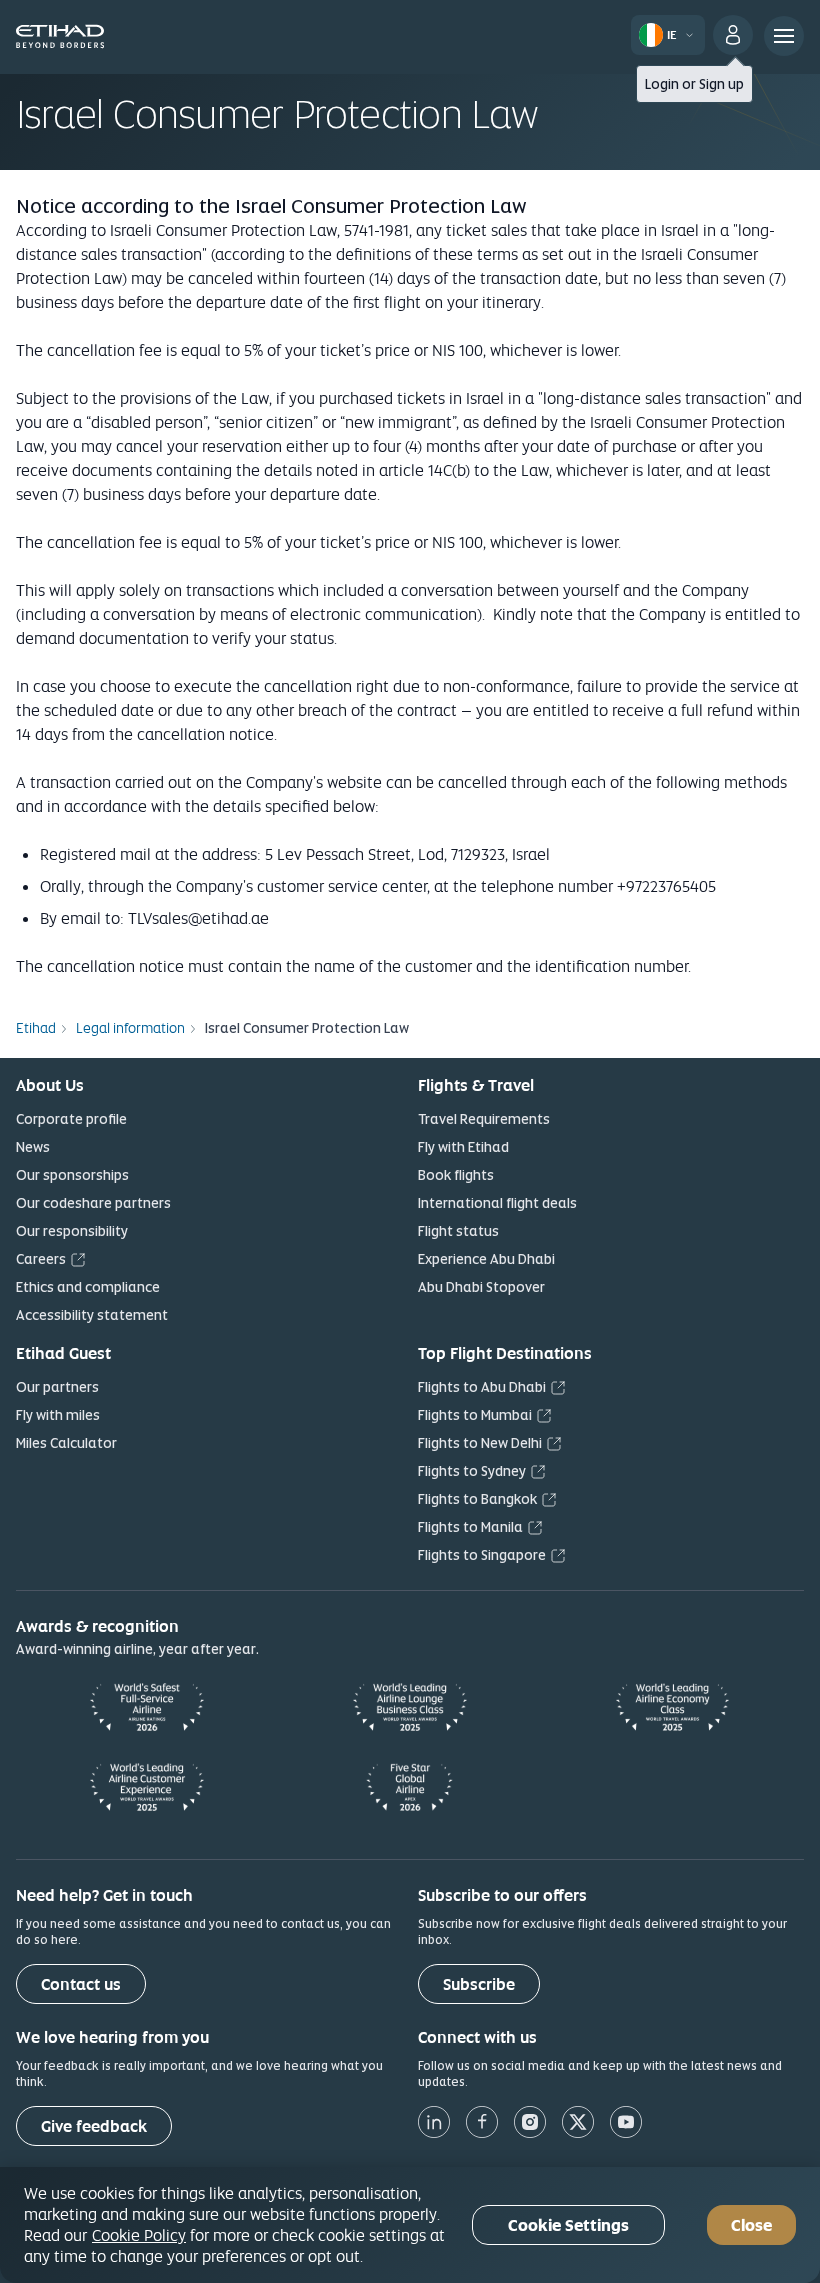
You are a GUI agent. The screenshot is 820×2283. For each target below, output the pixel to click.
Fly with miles (58, 1415)
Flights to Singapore (482, 1555)
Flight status (458, 1231)
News (33, 1147)
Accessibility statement (92, 1315)
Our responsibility (72, 1231)
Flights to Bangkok (477, 1499)
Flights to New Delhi (480, 1443)
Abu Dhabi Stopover (481, 1287)
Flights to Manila (470, 1527)
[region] (410, 2225)
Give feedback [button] (94, 2126)
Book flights (456, 1175)
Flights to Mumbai (475, 1415)
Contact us (81, 1984)
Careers (41, 1259)
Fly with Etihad (463, 1147)
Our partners (57, 1387)
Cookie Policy (139, 2235)
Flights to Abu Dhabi (482, 1387)
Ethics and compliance (88, 1287)
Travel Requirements (484, 1119)
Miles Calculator (66, 1443)
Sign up (721, 84)
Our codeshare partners (93, 1203)
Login (662, 84)
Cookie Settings (568, 2225)
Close (751, 2225)
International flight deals (497, 1203)
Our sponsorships (72, 1175)
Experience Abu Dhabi (486, 1259)
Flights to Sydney (472, 1471)
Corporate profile (71, 1119)
